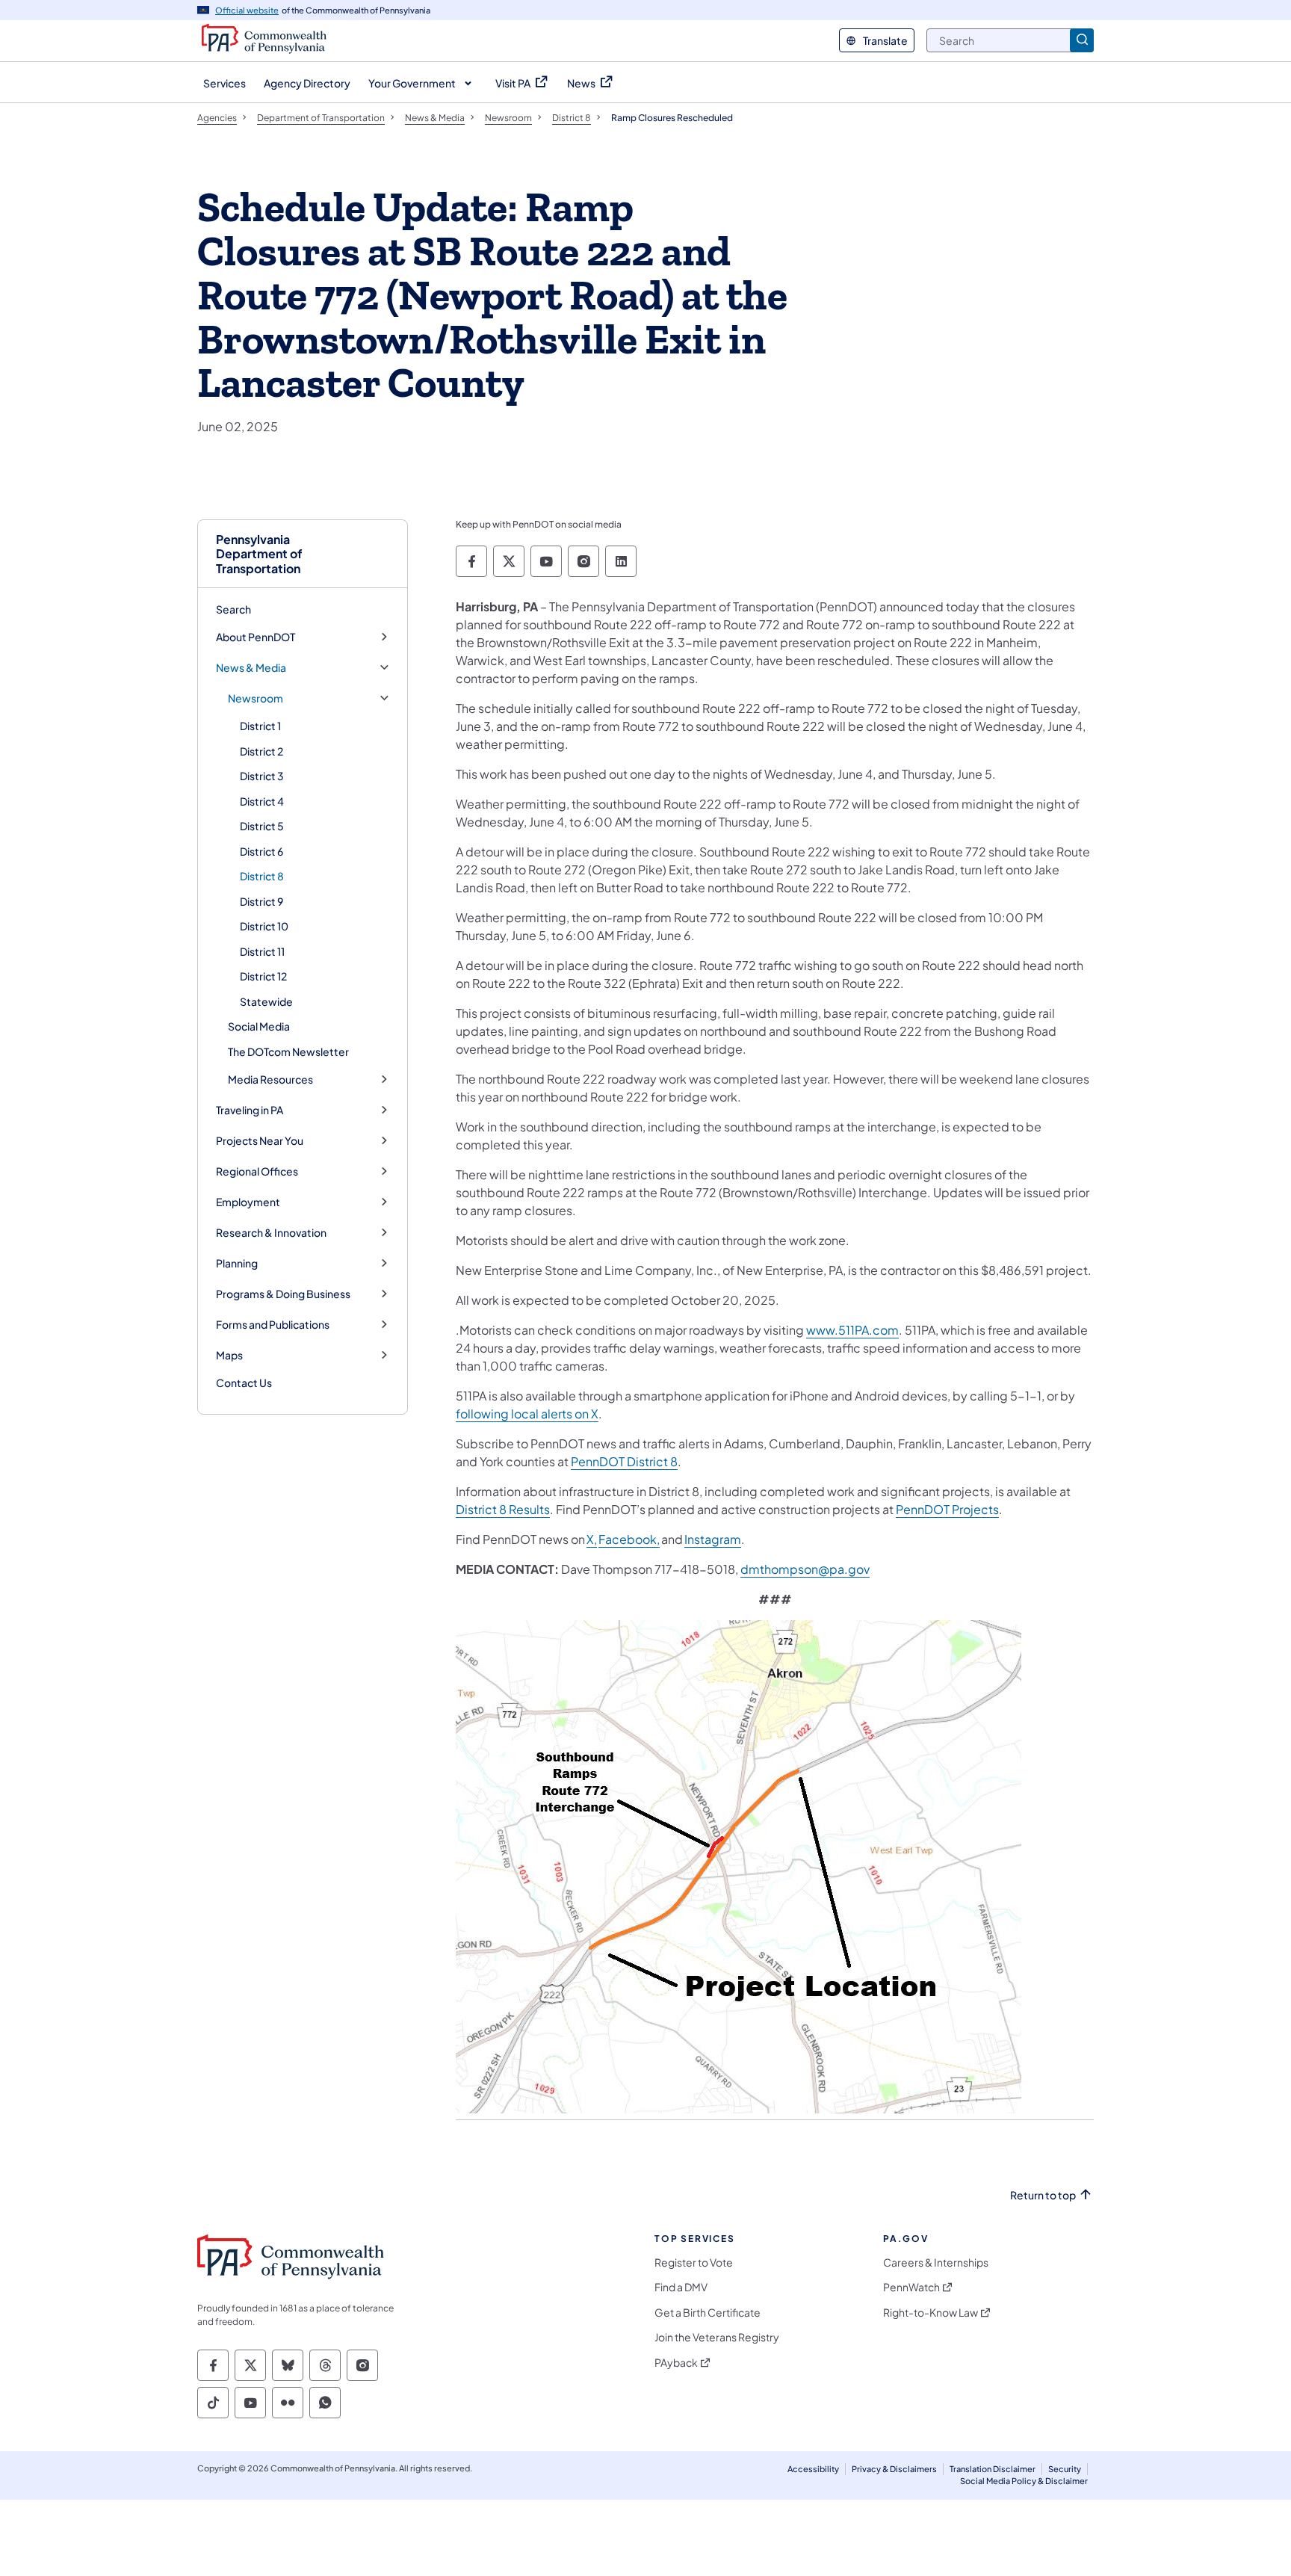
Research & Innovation (271, 1233)
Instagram (713, 1539)
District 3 (262, 776)
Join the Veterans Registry (717, 2337)
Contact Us (244, 1383)
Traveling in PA (250, 1110)
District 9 (261, 901)
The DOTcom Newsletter (288, 1051)
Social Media (259, 1026)
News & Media (251, 668)
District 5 (262, 826)
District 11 (262, 951)
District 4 (262, 801)
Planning (237, 1263)
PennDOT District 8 (624, 1461)
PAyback (676, 2363)
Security (1065, 2469)
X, (592, 1539)
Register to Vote (694, 2263)
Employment (248, 1202)
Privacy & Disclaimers (894, 2469)
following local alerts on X (527, 1414)
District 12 (263, 976)
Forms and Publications (273, 1325)
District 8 (262, 876)
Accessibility (813, 2469)
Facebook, (629, 1539)
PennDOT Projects (947, 1509)
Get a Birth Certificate (708, 2313)
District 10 (264, 926)
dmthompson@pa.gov (805, 1569)
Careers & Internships (936, 2263)
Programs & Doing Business (283, 1294)
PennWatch (911, 2287)
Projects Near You (260, 1141)
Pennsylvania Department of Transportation (259, 554)
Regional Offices (257, 1171)
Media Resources (270, 1079)
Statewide (266, 1001)
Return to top (1043, 2195)
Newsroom (256, 698)
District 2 (261, 751)
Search (233, 609)
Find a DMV (681, 2287)
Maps (229, 1355)
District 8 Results (503, 1509)
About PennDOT (256, 637)
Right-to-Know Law (931, 2313)
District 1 (260, 726)
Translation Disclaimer (993, 2469)
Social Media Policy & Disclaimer (1024, 2481)
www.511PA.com (852, 1330)
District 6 (261, 851)
